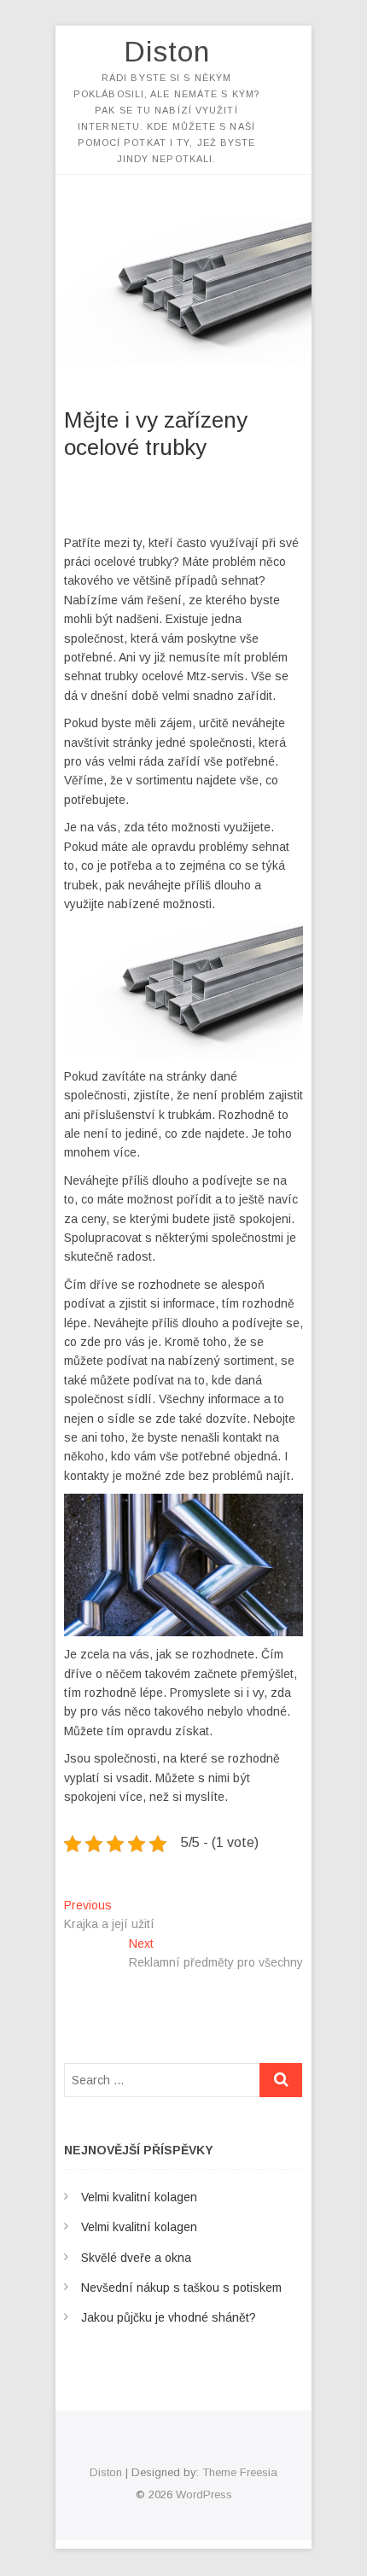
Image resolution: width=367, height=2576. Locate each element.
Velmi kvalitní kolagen (139, 2197)
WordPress (204, 2494)
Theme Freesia (240, 2472)
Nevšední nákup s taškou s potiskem (181, 2288)
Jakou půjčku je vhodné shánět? (169, 2317)
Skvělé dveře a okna (136, 2258)
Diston (167, 51)
